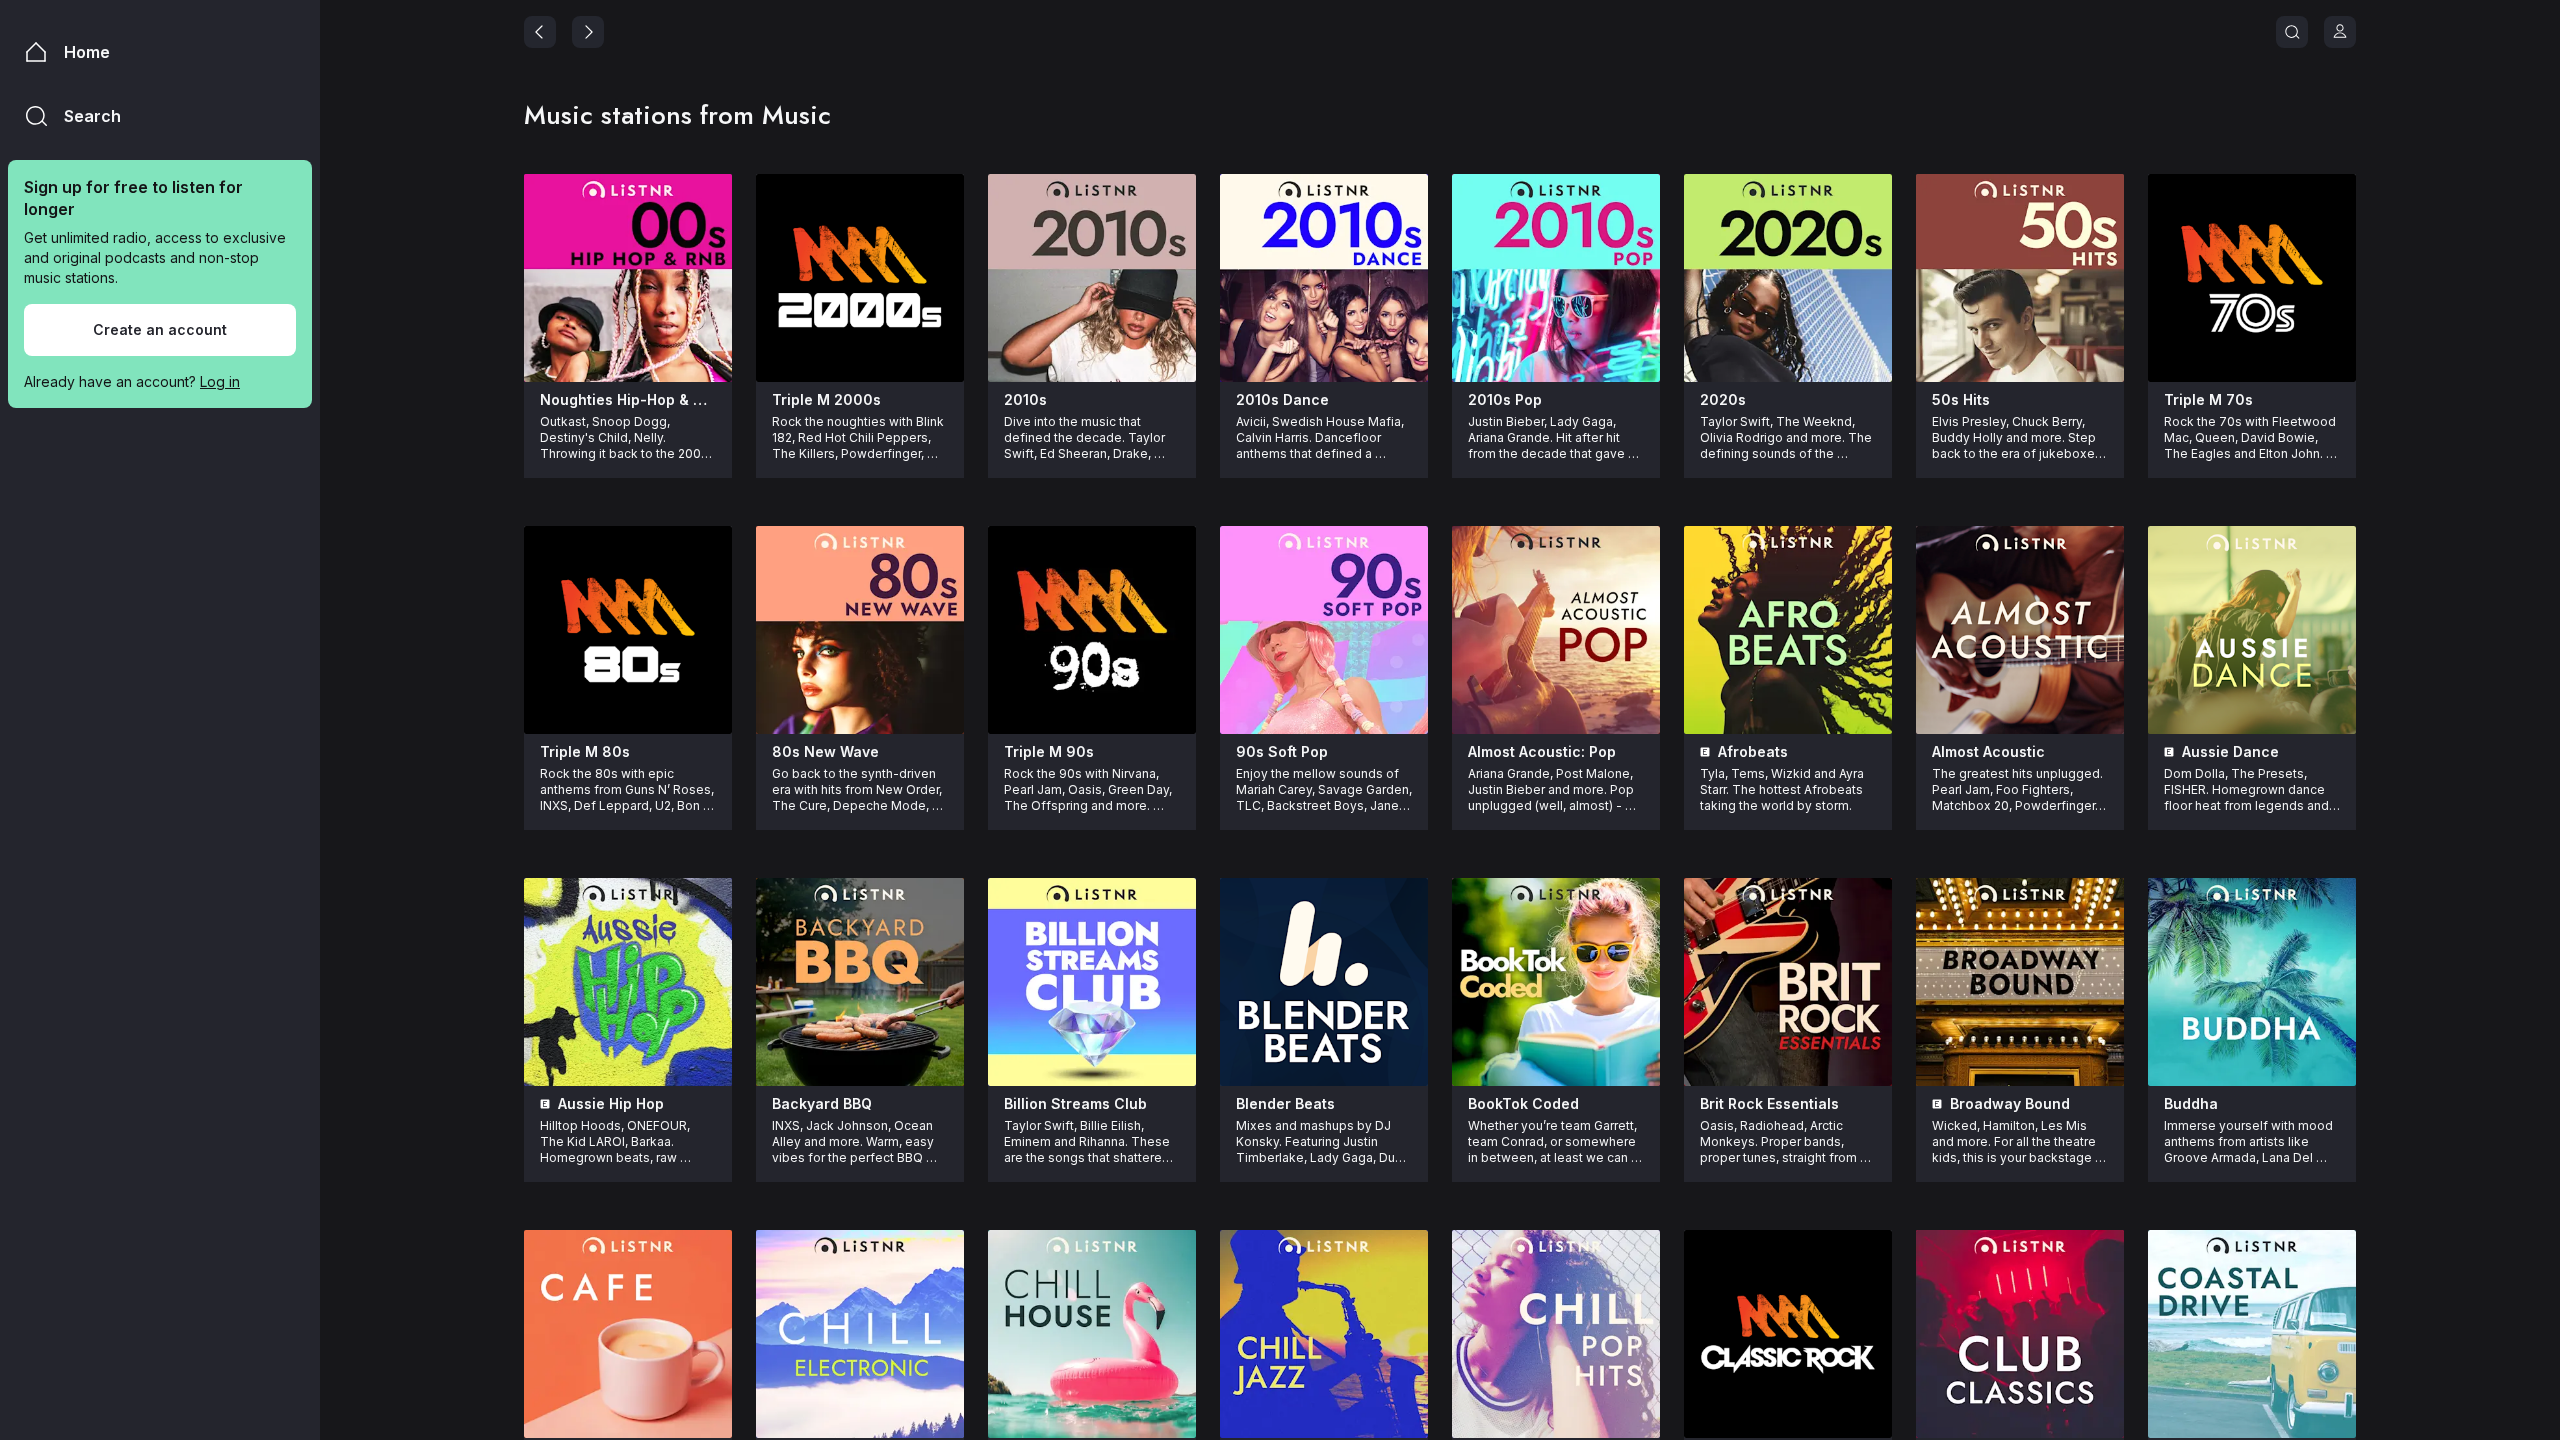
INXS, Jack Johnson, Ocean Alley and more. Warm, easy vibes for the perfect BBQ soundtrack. (854, 1142)
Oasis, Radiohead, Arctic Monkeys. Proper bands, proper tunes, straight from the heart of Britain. (1780, 1142)
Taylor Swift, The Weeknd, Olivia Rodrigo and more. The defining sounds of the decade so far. (1787, 438)
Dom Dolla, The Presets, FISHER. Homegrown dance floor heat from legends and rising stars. (2248, 790)
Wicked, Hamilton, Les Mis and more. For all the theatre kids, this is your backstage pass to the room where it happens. (2015, 1142)
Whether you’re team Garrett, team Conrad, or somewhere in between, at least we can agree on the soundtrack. (1554, 1142)
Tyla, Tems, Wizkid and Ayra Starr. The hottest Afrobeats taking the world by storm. (1783, 789)
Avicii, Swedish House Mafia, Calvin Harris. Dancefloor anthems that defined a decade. (1321, 438)
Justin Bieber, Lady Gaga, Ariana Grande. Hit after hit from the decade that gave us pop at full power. (1556, 438)
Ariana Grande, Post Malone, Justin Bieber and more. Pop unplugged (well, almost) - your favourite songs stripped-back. (1552, 790)
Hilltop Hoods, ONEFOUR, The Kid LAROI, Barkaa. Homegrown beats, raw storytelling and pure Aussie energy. (623, 1142)
